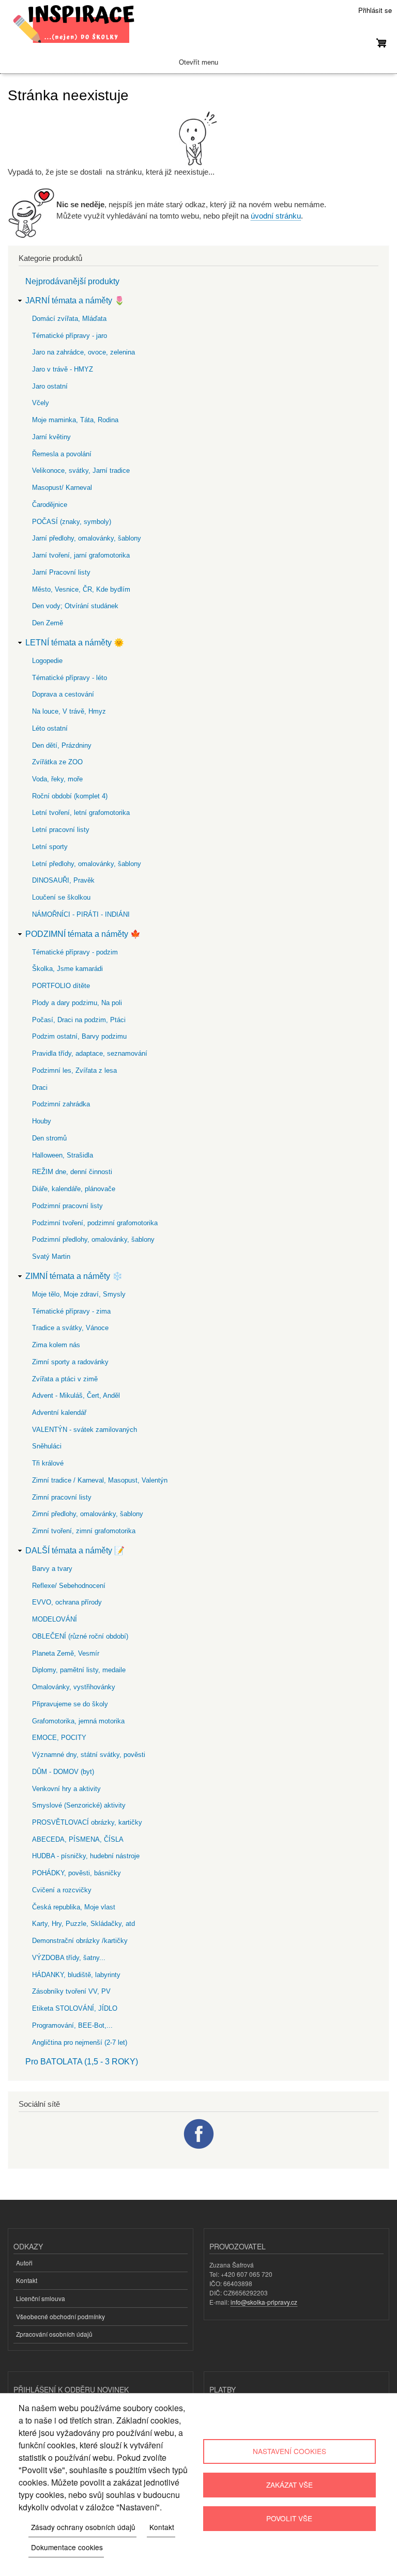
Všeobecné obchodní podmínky (60, 2316)
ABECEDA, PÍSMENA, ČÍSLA (78, 1839)
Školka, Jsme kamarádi (67, 969)
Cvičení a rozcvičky (62, 1890)
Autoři (24, 2263)
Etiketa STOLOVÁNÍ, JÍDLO (75, 2008)
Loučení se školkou (61, 897)
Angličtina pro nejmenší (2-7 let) (80, 2042)
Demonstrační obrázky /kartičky (80, 1941)
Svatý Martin (51, 1256)
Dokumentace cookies (67, 2547)
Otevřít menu (198, 62)
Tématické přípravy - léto (70, 678)
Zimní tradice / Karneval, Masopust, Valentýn (100, 1480)
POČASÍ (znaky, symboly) (72, 522)
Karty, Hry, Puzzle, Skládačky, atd (83, 1924)
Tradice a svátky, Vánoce (70, 1328)
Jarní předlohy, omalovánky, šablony (87, 538)
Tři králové (48, 1463)
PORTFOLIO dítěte (61, 986)
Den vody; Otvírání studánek (75, 606)
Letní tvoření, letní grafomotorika (81, 813)
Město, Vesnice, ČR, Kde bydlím (81, 589)
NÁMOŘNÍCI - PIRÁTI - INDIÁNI (81, 914)
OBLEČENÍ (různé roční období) (80, 1636)
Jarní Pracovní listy (61, 572)
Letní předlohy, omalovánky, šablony (87, 864)
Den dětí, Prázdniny (62, 745)
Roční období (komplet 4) (70, 796)
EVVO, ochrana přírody (67, 1602)
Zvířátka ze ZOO (57, 762)
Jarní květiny (51, 437)
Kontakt (27, 2280)
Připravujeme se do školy (70, 1704)
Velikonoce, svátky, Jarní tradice (81, 471)
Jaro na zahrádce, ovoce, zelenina (83, 352)
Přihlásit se (375, 10)
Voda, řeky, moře (57, 779)
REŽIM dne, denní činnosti (72, 1172)
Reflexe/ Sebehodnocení (69, 1586)
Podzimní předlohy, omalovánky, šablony (93, 1239)
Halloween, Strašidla (63, 1155)
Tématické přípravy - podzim (75, 952)
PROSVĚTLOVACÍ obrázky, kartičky (87, 1822)
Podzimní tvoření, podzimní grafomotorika (95, 1223)
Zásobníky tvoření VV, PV (71, 1991)
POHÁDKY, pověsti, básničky (77, 1873)
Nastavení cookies (289, 2451)
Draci (40, 1088)
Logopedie (47, 661)
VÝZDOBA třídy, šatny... (69, 1958)
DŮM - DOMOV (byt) (63, 1772)
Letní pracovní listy (61, 830)
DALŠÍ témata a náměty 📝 (75, 1551)
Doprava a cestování (63, 694)
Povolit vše (289, 2518)
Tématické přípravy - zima (71, 1311)
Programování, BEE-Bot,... (72, 2025)
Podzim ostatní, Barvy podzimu (79, 1036)
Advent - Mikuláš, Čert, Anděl (76, 1395)
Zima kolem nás (56, 1345)
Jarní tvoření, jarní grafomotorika (81, 555)
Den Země (48, 623)
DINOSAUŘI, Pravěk (63, 880)
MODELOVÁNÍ (55, 1619)
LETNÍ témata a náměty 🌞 (75, 643)
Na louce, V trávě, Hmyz (69, 711)
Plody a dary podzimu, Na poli (77, 1003)
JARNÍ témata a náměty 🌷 (75, 300)
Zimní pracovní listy (62, 1497)
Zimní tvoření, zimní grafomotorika (84, 1531)
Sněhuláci (47, 1446)
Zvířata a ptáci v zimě (65, 1379)
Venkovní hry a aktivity (66, 1789)
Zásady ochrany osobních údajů (83, 2527)
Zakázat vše (289, 2485)
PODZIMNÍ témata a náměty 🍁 (83, 934)
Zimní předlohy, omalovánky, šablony (88, 1514)
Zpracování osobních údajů (54, 2334)
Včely (41, 403)
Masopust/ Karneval (62, 488)
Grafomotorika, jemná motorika (78, 1721)
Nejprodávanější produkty (72, 281)
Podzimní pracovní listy (67, 1206)
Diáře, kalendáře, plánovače (74, 1189)
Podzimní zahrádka (61, 1104)
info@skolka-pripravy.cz (264, 2302)
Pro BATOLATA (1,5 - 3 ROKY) (82, 2062)
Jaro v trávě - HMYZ (63, 369)
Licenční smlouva (41, 2298)
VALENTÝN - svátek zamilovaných (85, 1430)
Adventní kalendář (59, 1413)
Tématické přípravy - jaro (70, 336)
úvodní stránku (276, 216)
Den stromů (49, 1138)
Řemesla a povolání (62, 454)
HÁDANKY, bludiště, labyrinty (76, 1975)
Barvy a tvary (52, 1569)
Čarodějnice (50, 505)
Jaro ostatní (50, 386)
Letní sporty (50, 847)
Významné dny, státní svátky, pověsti (89, 1755)
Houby (42, 1121)
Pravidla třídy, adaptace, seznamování (90, 1053)
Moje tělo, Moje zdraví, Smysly (79, 1294)
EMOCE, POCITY (59, 1738)
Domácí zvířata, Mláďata (69, 319)
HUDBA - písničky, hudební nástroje (86, 1856)
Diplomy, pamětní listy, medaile (79, 1670)
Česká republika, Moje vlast (74, 1907)
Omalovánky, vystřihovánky (74, 1687)
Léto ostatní (50, 728)
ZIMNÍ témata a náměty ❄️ (74, 1276)
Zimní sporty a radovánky (70, 1362)
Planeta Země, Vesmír (66, 1653)
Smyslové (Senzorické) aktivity (79, 1805)
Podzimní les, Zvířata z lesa (74, 1070)
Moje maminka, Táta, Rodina (75, 420)
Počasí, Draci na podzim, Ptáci (79, 1020)
